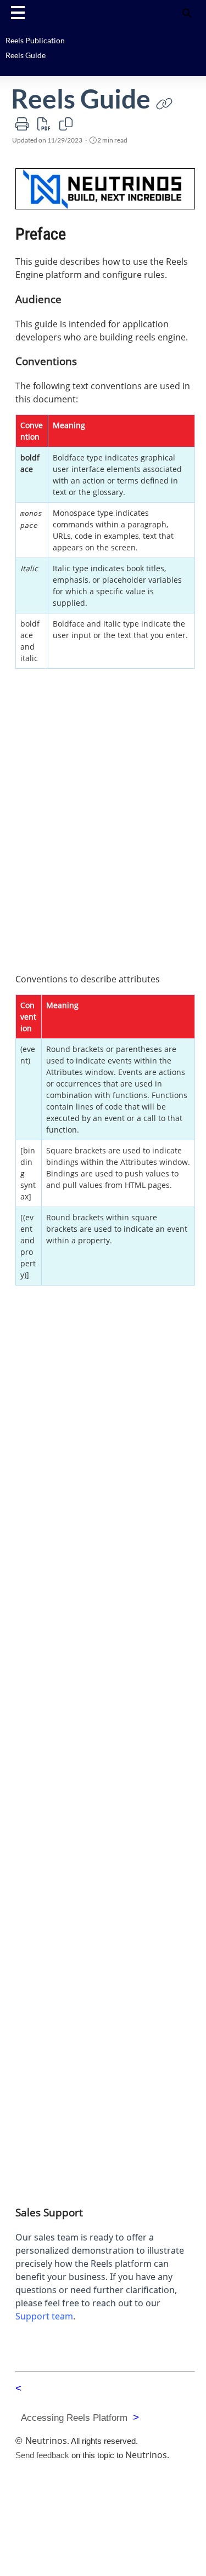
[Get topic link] (164, 103)
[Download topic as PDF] (44, 124)
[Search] (187, 12)
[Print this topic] (22, 124)
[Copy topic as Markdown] (66, 124)
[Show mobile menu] (18, 12)
